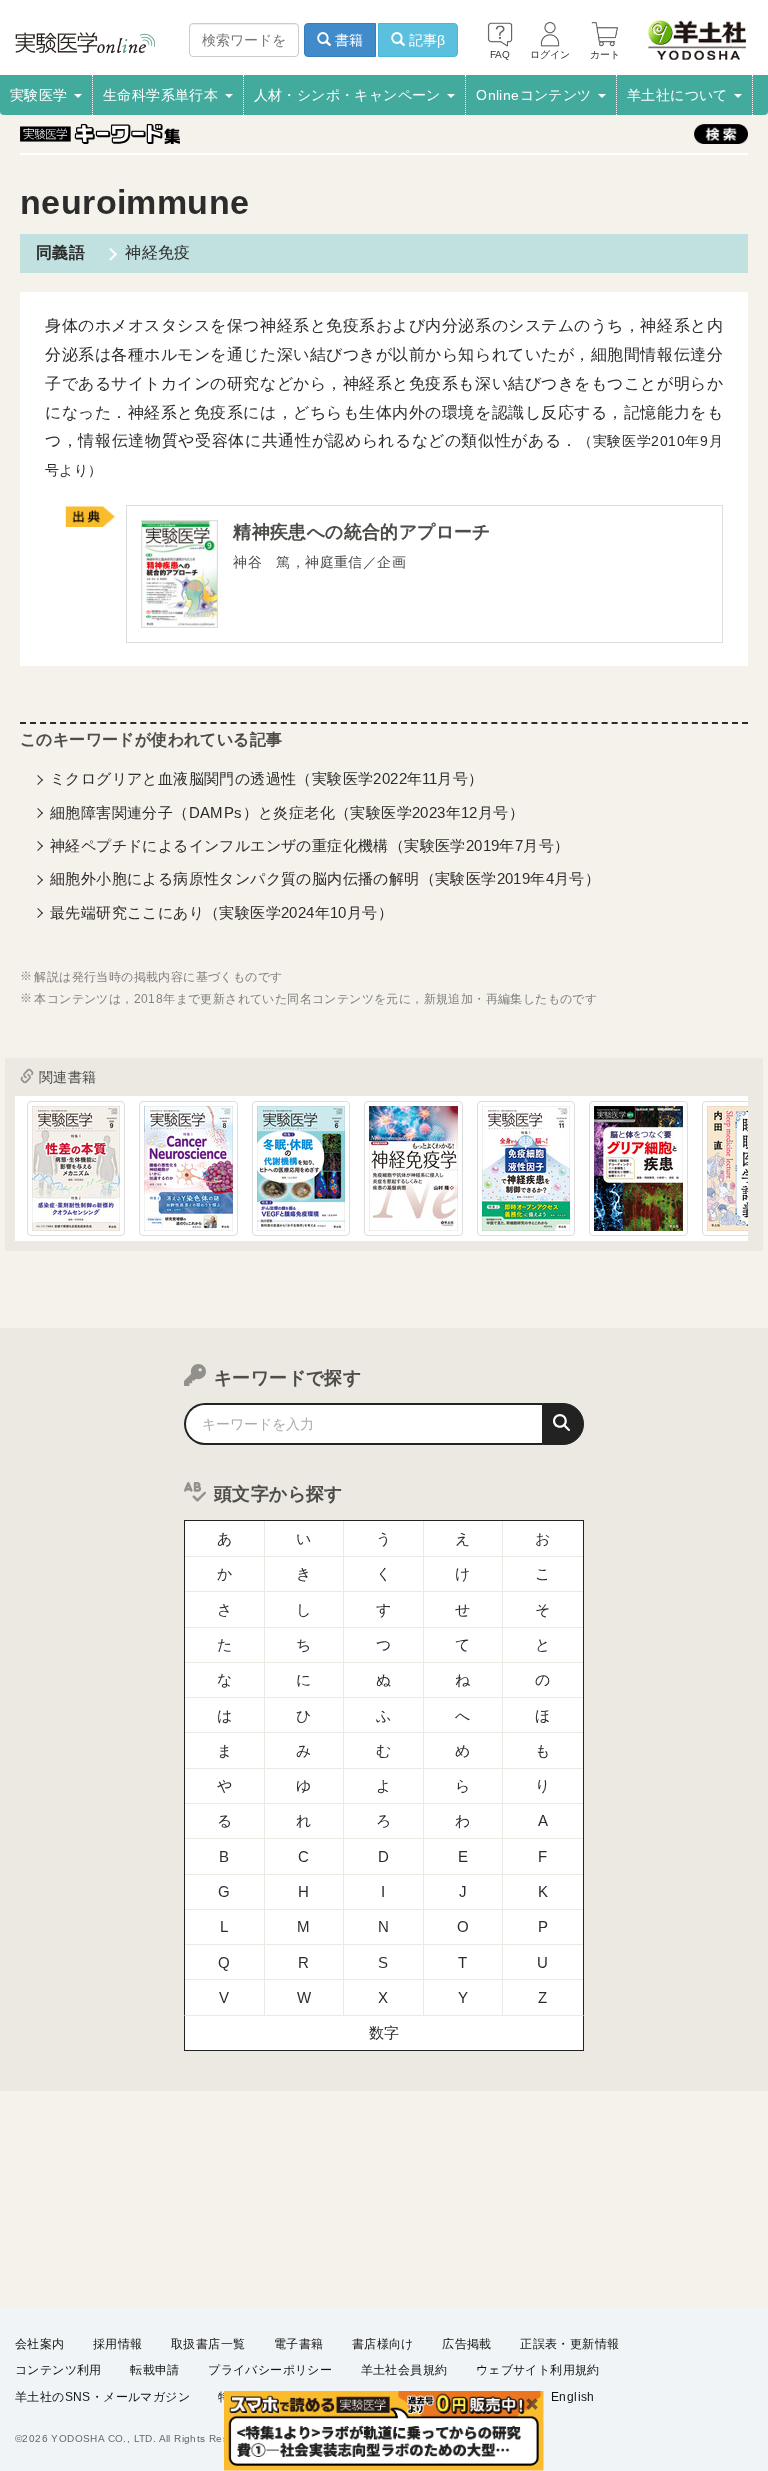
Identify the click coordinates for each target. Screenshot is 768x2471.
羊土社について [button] (679, 95)
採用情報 (118, 2344)
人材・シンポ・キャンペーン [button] (350, 95)
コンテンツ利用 (58, 2370)
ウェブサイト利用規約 (538, 2370)
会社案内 (40, 2344)
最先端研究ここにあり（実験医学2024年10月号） (221, 912)
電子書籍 (299, 2344)
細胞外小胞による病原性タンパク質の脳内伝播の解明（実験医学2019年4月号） (325, 878)
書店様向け (383, 2344)
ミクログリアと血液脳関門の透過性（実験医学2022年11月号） (266, 778)
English (573, 2397)
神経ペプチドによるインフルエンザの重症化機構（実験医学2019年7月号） (309, 845)
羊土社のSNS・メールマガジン (102, 2397)
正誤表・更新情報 (569, 2344)
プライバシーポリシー (270, 2370)
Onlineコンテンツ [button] (536, 95)
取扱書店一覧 (208, 2344)
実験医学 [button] (41, 95)
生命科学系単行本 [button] (163, 95)
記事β (425, 40)
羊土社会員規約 (404, 2370)
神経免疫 (158, 252)
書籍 (347, 40)
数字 (384, 2032)
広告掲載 (467, 2344)
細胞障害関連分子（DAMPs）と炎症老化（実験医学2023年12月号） (287, 812)
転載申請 (155, 2370)
